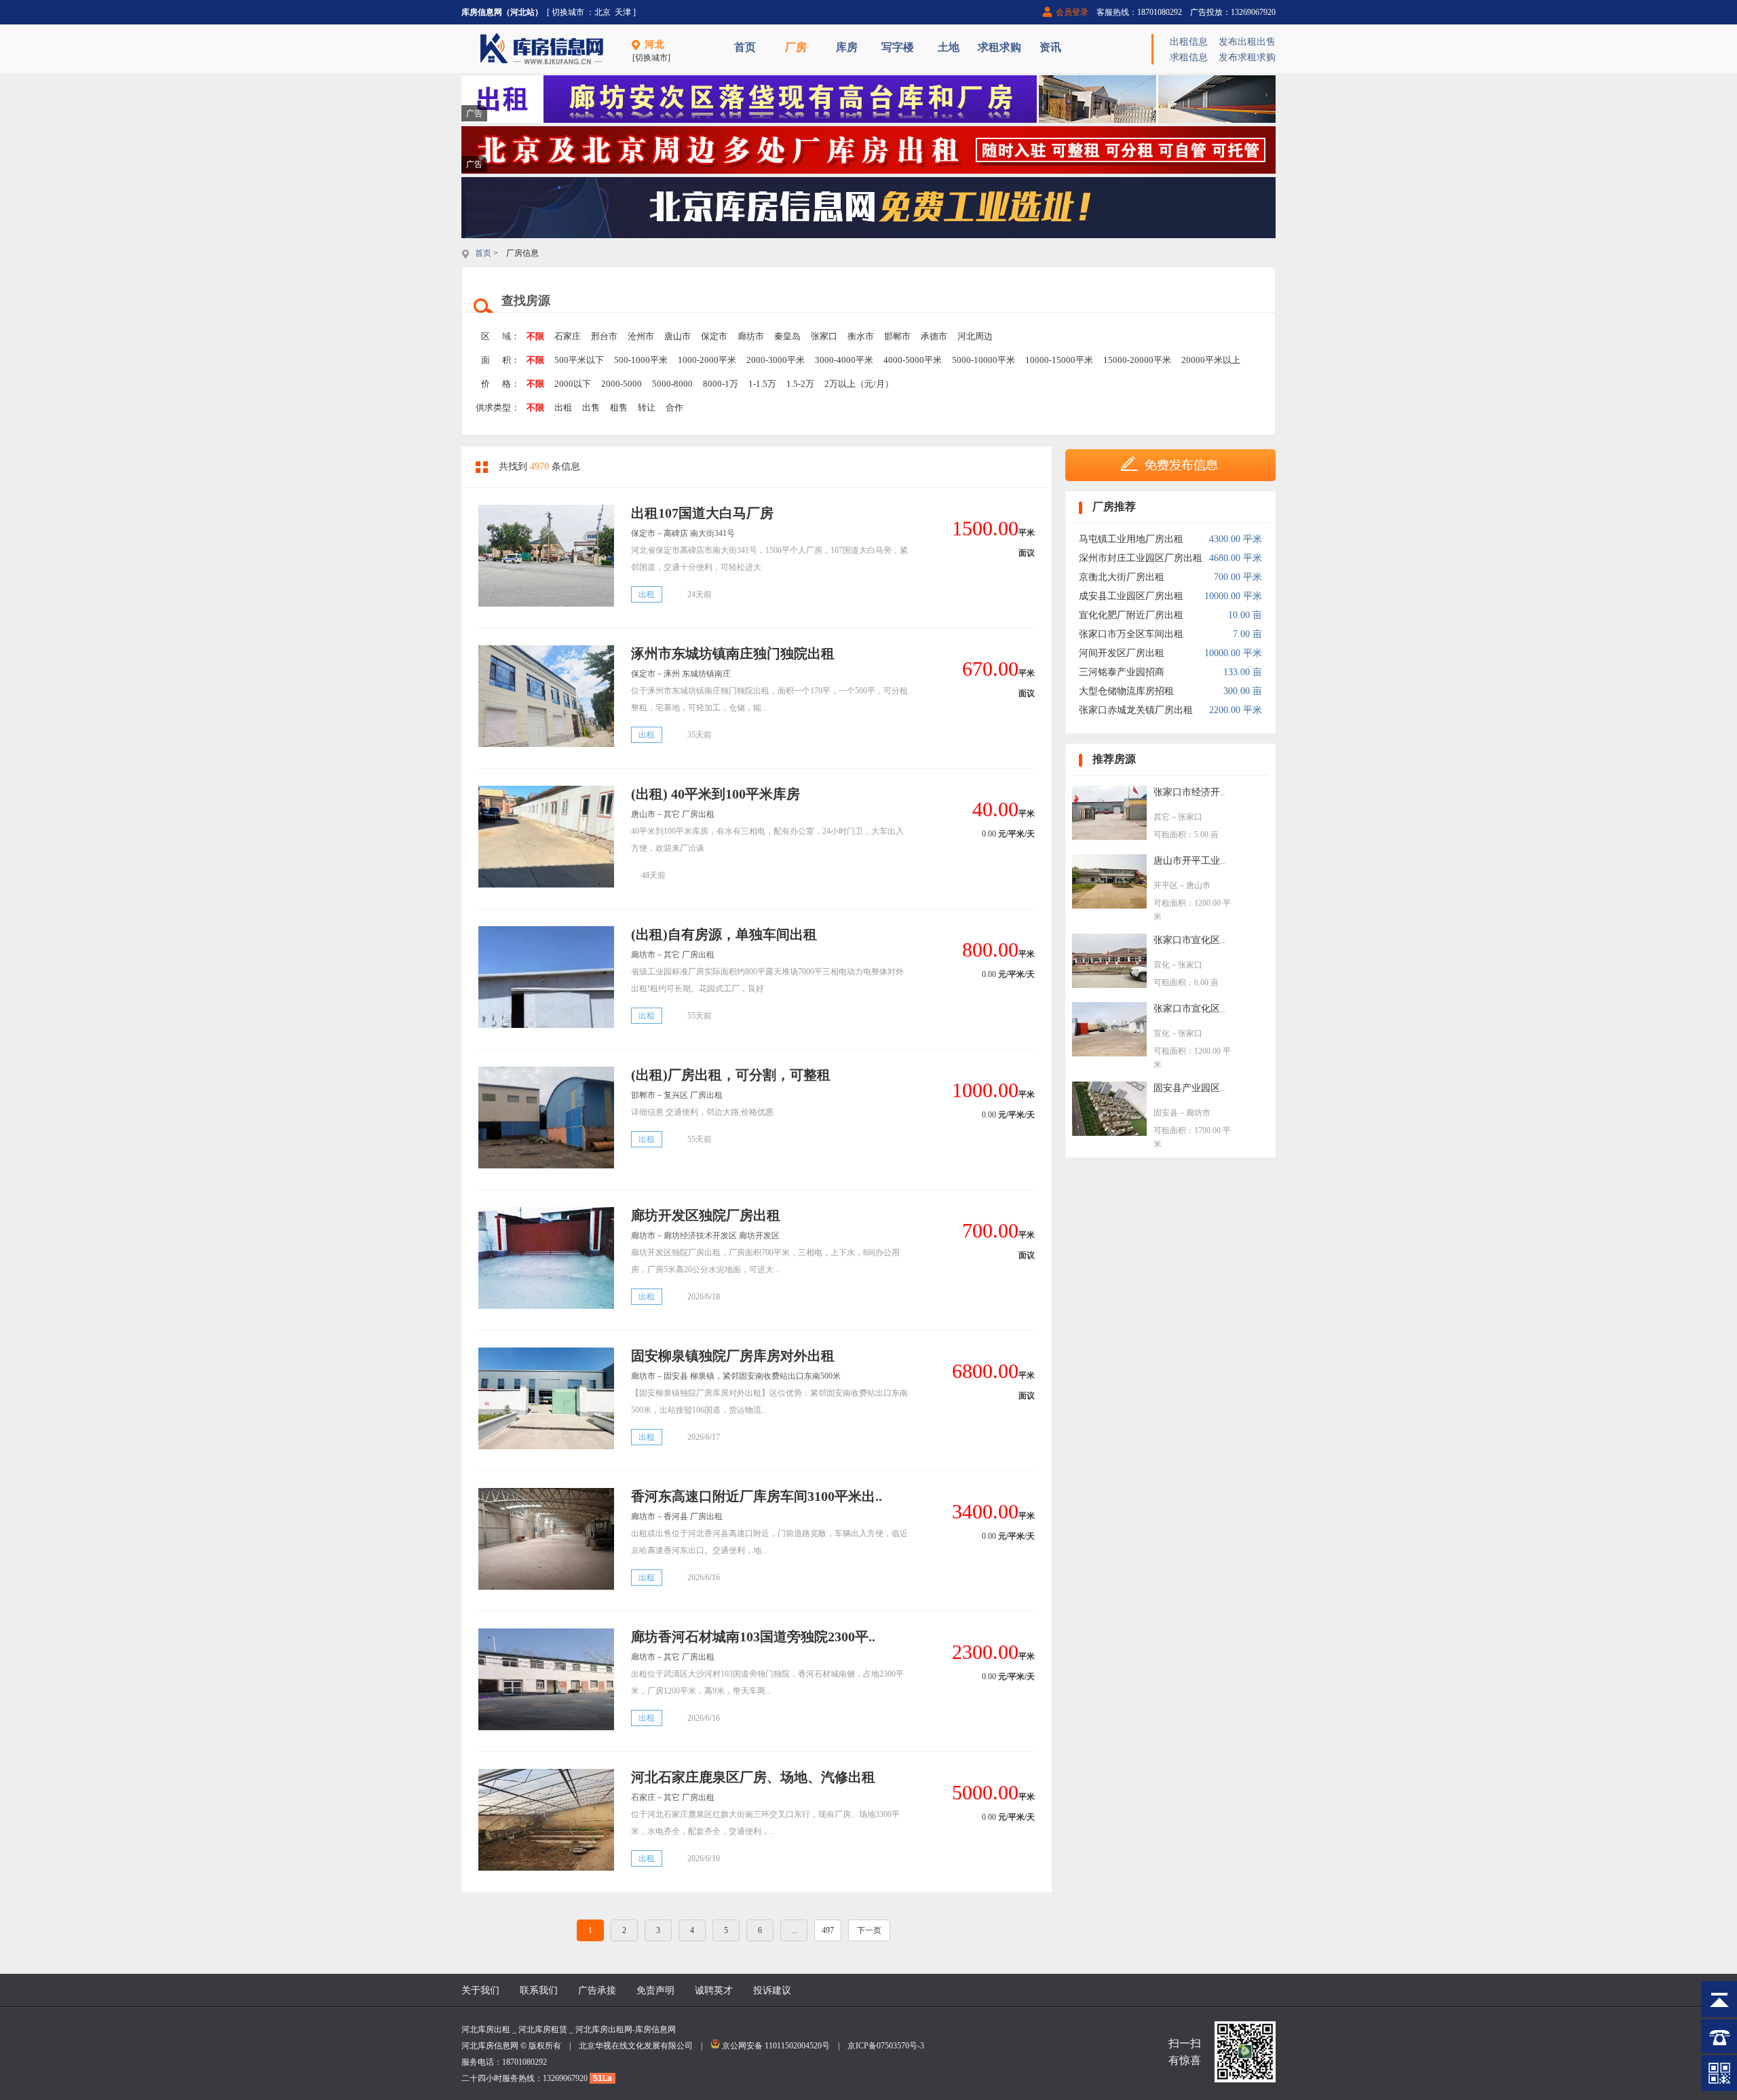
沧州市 (641, 336)
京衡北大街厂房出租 (1122, 577)
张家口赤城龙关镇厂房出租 (1136, 710)
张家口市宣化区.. (1189, 940)
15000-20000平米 (1137, 360)
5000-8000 (672, 384)
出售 (591, 407)
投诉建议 (772, 1990)
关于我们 (480, 1990)
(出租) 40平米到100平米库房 (715, 794)
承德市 (934, 336)
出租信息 (1189, 42)
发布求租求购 (1247, 57)
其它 (1162, 817)
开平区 (1166, 885)
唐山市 (677, 336)
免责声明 (655, 1990)
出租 (563, 407)
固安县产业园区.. (1189, 1088)
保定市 (714, 336)
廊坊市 (751, 336)
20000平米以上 (1211, 360)
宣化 (1162, 965)
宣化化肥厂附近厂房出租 (1131, 615)
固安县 (1166, 1113)
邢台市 (604, 336)
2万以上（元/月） (859, 384)
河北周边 (975, 336)
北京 (603, 12)
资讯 (1050, 47)
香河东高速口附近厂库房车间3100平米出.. (757, 1496)
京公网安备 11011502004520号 (776, 2046)
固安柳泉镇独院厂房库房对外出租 (733, 1356)
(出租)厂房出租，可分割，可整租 (731, 1075)
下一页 (869, 1930)
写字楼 (898, 47)
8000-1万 (721, 384)
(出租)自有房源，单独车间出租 (724, 934)
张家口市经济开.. (1189, 792)
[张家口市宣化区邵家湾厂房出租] (1109, 985)
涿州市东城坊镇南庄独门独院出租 (733, 653)
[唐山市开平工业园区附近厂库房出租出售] (1109, 905)
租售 (619, 407)
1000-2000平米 (707, 360)
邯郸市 (897, 336)
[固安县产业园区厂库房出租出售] (1109, 1133)
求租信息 (1189, 57)
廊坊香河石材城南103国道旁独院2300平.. (753, 1637)
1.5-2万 (800, 384)
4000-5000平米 (913, 360)
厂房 (796, 47)
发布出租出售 (1247, 42)
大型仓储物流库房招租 (1126, 691)
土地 (949, 47)
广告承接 (597, 1990)
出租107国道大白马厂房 (702, 513)
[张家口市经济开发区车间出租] (1109, 837)
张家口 (824, 336)
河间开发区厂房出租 (1122, 653)
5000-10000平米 (984, 360)
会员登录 (1072, 12)
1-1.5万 (762, 384)
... (794, 1930)
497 (828, 1930)
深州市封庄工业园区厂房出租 (1141, 558)
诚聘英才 (714, 1990)
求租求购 (999, 47)
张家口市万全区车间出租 (1131, 634)
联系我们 (539, 1990)
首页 (745, 47)
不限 (535, 336)
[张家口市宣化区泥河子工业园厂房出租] (1109, 1053)
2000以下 (573, 384)
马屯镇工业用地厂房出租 (1131, 539)
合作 (674, 407)
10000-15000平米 (1059, 360)
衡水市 (861, 336)
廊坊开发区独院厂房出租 (706, 1215)
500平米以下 (579, 360)
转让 (647, 407)
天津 (623, 12)
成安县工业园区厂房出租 (1131, 596)
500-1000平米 (641, 360)
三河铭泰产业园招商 (1122, 672)
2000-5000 (622, 384)
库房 (847, 47)
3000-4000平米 (844, 360)
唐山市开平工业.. (1189, 861)
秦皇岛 (787, 336)
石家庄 (568, 336)
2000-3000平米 (776, 360)
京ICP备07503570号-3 (886, 2046)
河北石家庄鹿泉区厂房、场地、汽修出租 (753, 1777)
